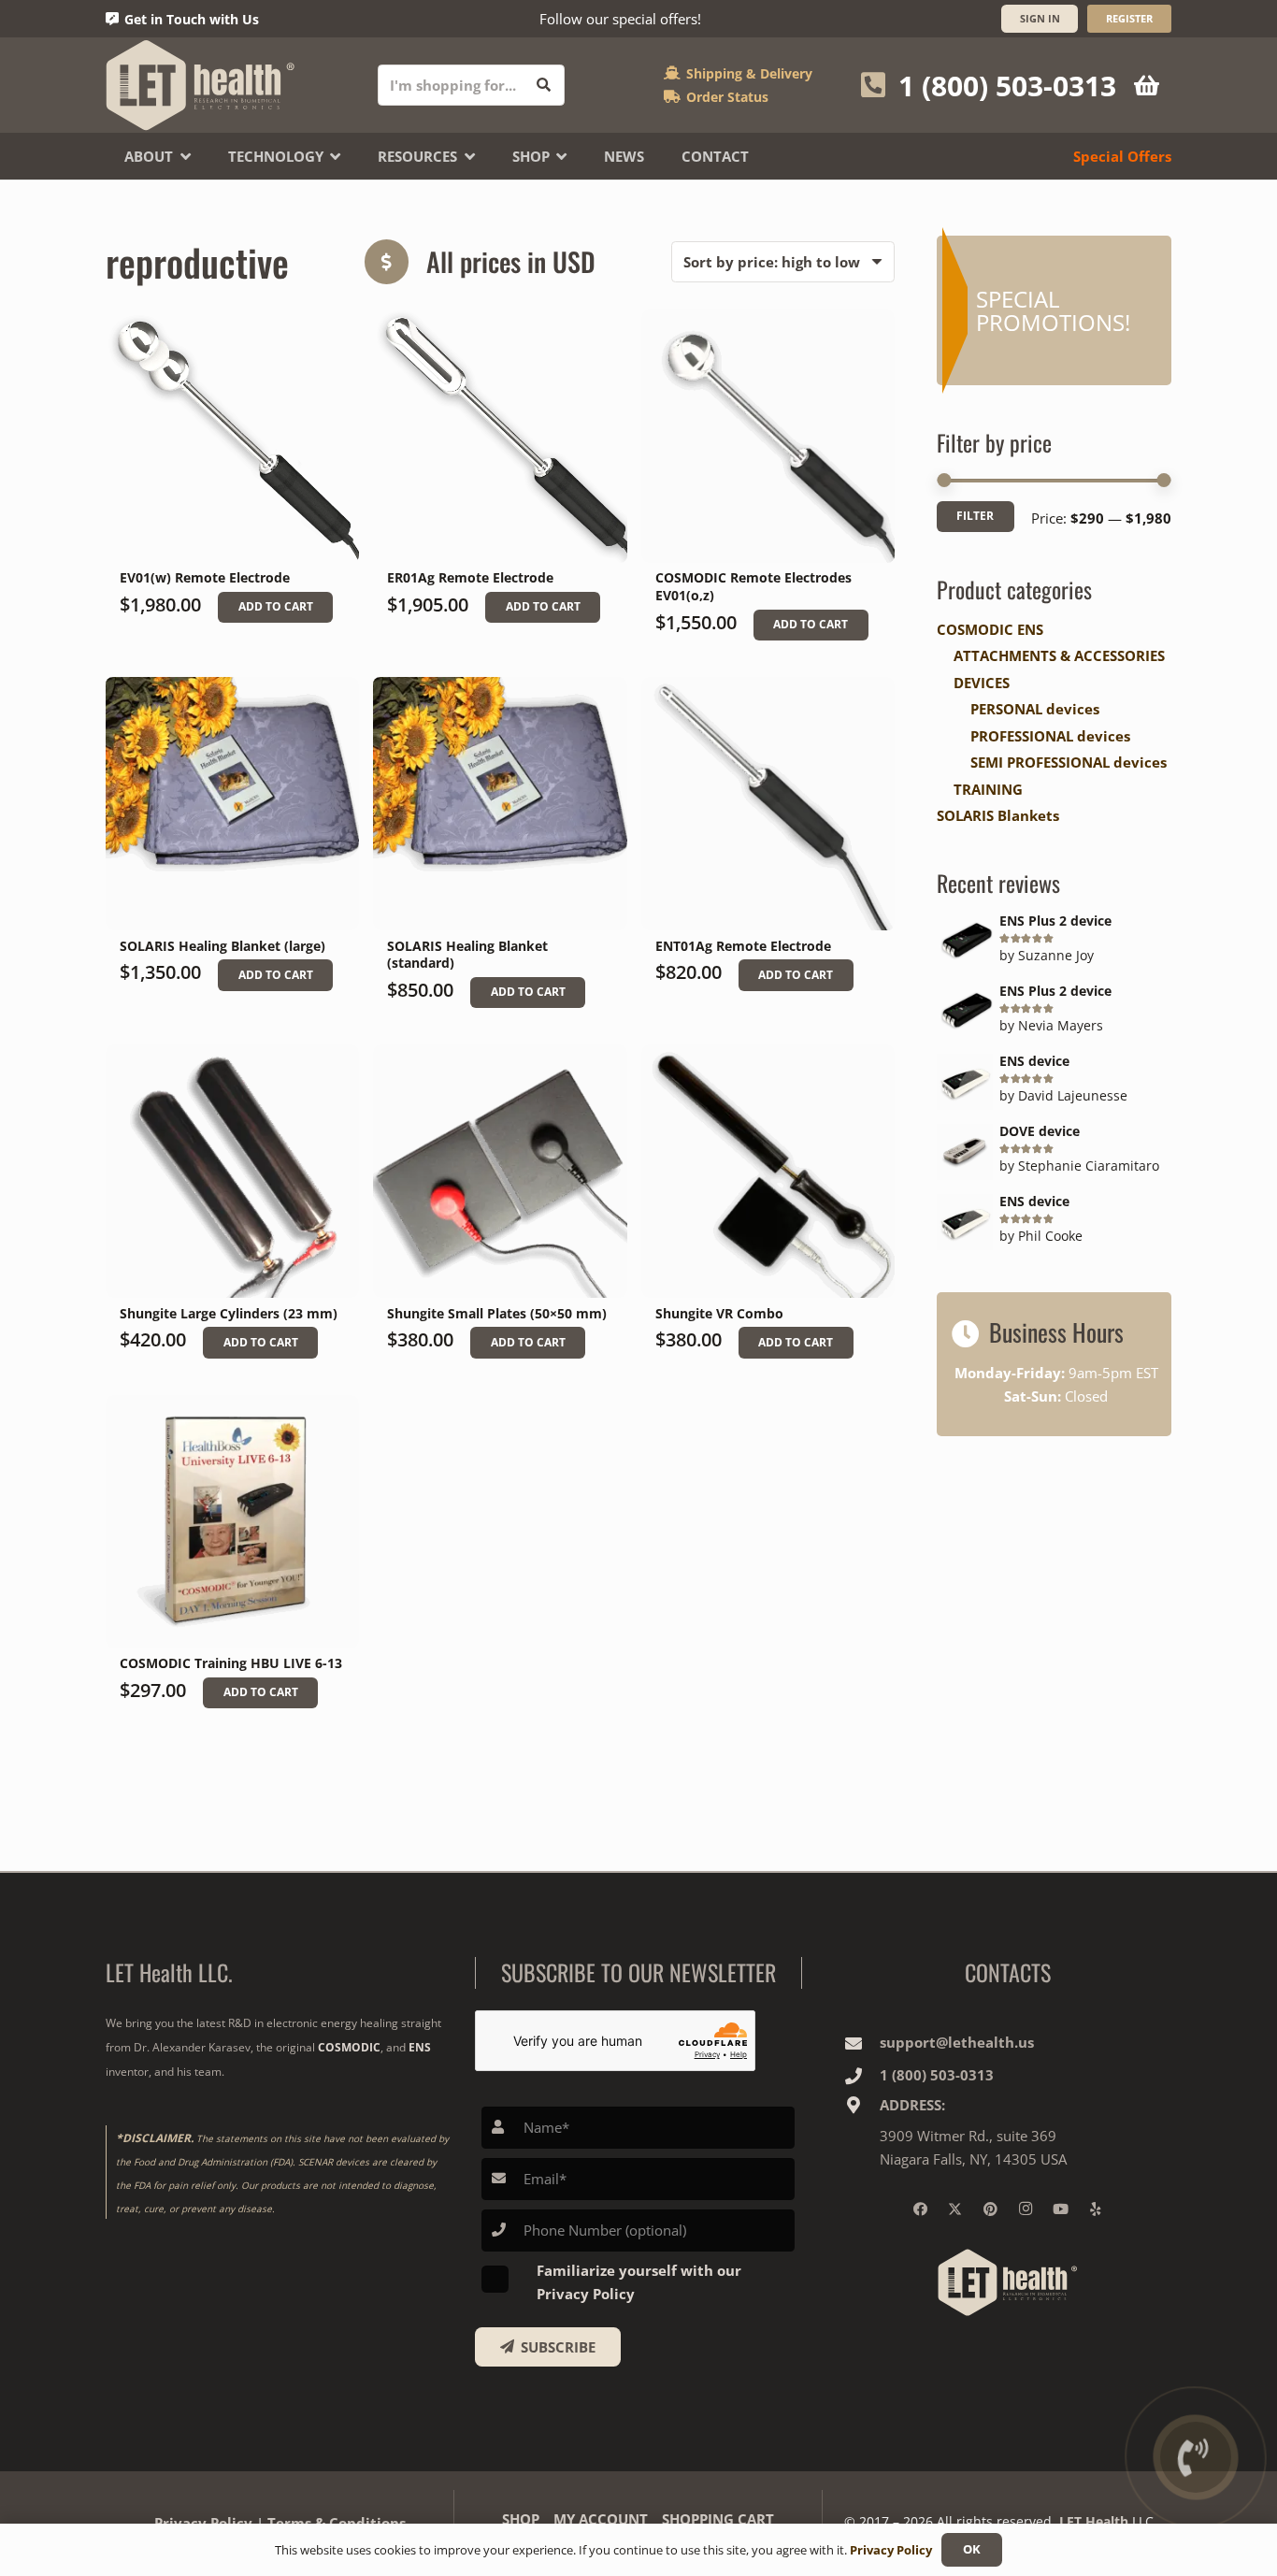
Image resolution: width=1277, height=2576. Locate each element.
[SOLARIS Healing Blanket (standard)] (500, 804)
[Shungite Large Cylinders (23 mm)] (232, 1171)
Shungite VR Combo (719, 1314)
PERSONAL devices (1035, 709)
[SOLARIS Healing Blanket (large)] (232, 804)
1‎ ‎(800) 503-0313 (937, 2075)
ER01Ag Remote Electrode (470, 578)
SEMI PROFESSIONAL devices (1069, 762)
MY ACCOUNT (601, 2519)
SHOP (521, 2519)
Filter (975, 516)
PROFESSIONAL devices (1050, 736)
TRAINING (988, 789)
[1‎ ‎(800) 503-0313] (862, 2076)
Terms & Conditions (337, 2523)
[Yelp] (1096, 2209)
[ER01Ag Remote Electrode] (500, 436)
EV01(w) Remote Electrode (205, 578)
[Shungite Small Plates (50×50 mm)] (500, 1171)
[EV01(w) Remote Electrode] (232, 436)
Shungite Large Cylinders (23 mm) (229, 1314)
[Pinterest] (990, 2209)
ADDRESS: (912, 2105)
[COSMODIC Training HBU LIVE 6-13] (232, 1522)
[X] (955, 2209)
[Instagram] (1026, 2209)
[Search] (544, 85)
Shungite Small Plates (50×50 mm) (497, 1314)
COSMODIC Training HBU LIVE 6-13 (231, 1663)
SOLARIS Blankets (998, 815)
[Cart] (1147, 85)
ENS (420, 2047)
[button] (275, 608)
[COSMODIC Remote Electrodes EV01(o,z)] (768, 436)
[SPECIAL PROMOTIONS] (1054, 310)
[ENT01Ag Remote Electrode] (768, 804)
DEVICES (982, 683)
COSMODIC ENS (990, 629)
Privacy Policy (203, 2523)
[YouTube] (1060, 2209)
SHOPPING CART (718, 2519)
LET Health (1094, 2521)
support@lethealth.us (957, 2042)
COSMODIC (349, 2047)
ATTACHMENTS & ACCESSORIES (1059, 655)
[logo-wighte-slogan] (201, 85)
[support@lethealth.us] (862, 2043)
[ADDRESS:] (862, 2105)
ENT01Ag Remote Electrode (743, 946)
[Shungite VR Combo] (768, 1171)
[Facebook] (920, 2209)
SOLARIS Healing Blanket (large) (222, 946)
